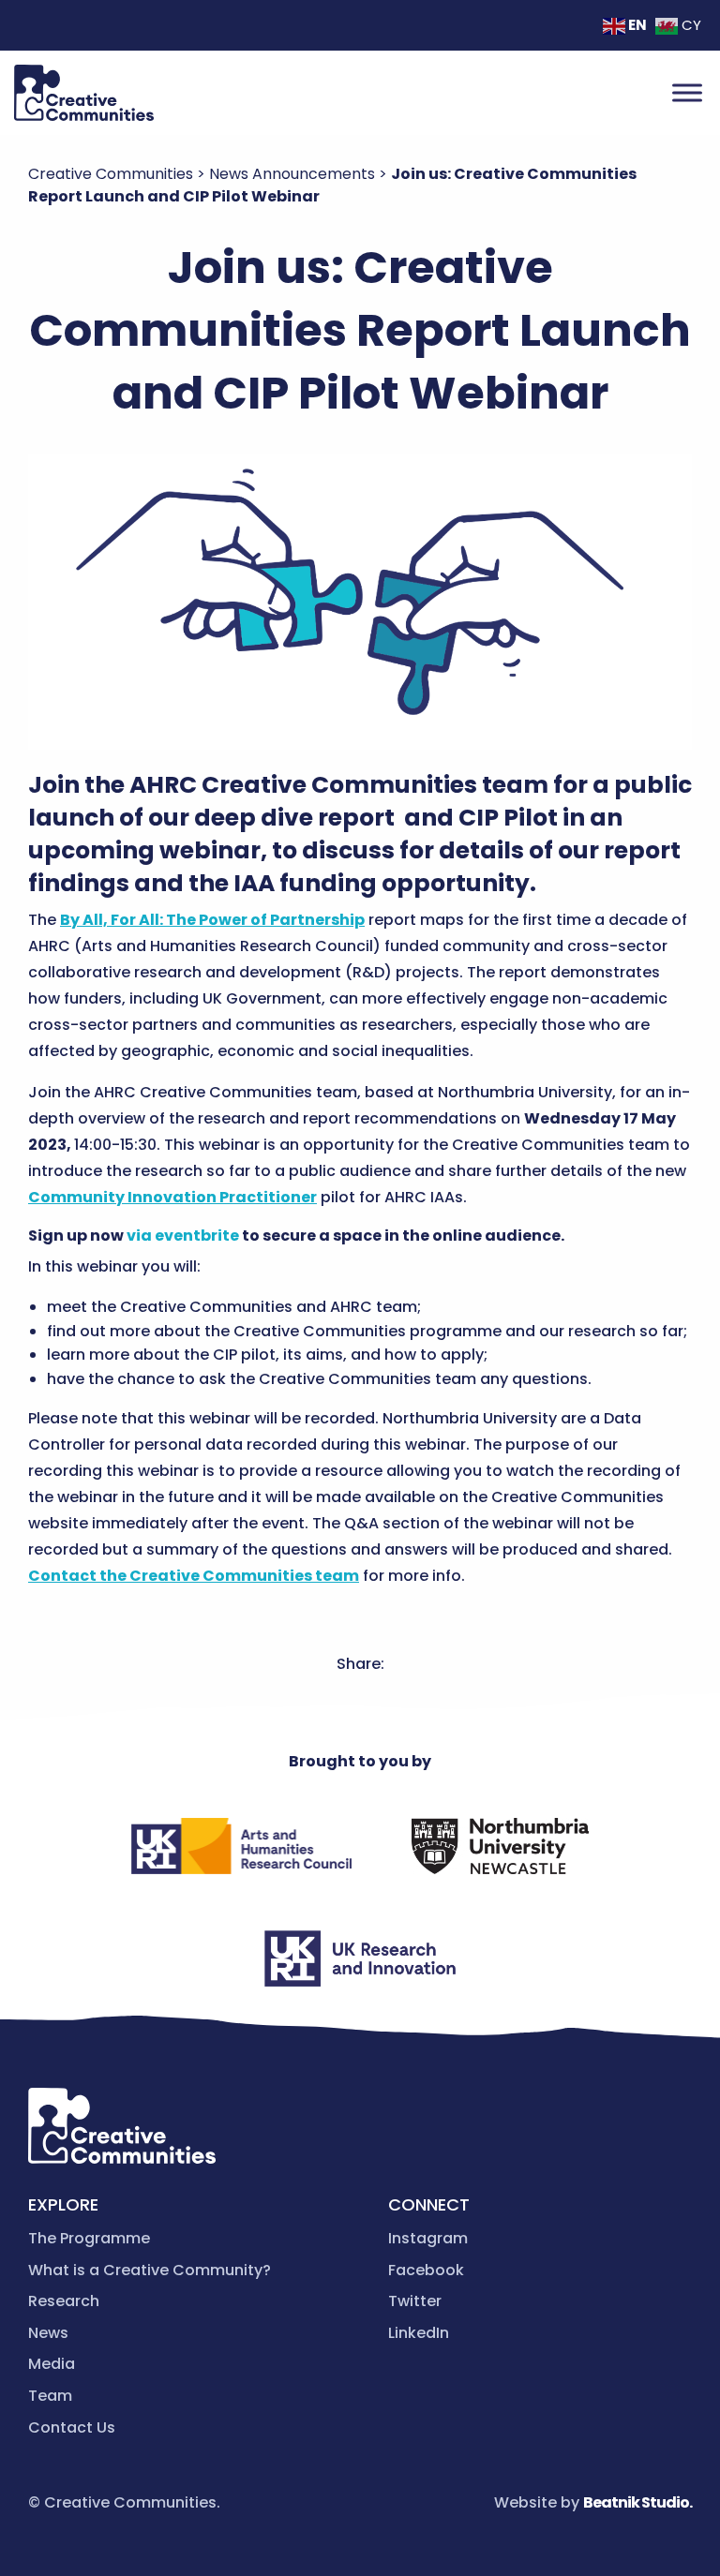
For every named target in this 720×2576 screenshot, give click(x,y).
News (48, 2333)
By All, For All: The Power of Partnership (212, 920)
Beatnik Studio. (637, 2502)
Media (52, 2364)
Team (50, 2396)
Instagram (428, 2238)
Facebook (426, 2270)
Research (64, 2301)
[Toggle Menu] (687, 92)
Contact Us (72, 2427)
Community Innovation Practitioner (172, 1197)
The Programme (89, 2238)
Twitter (415, 2301)
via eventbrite (183, 1236)
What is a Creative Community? (150, 2270)
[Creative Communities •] (84, 93)
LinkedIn (419, 2333)
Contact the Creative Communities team (194, 1576)
